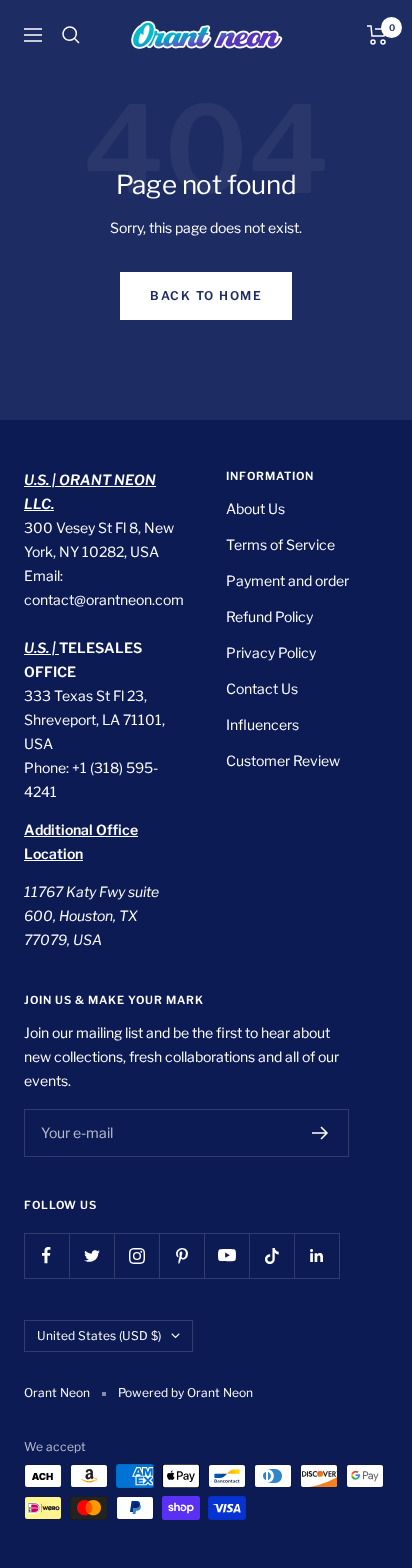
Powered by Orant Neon (185, 1392)
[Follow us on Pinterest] (181, 1255)
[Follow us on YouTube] (226, 1255)
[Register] (320, 1133)
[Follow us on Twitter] (91, 1255)
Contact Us (262, 688)
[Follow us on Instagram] (136, 1255)
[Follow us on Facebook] (46, 1255)
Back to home (206, 295)
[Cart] (377, 35)
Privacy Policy (271, 652)
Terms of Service (280, 544)
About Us (255, 508)
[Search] (71, 35)
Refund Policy (269, 616)
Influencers (262, 724)
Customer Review (283, 760)
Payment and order (287, 580)
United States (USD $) (99, 1335)
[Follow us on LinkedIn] (316, 1255)
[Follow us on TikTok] (271, 1255)
